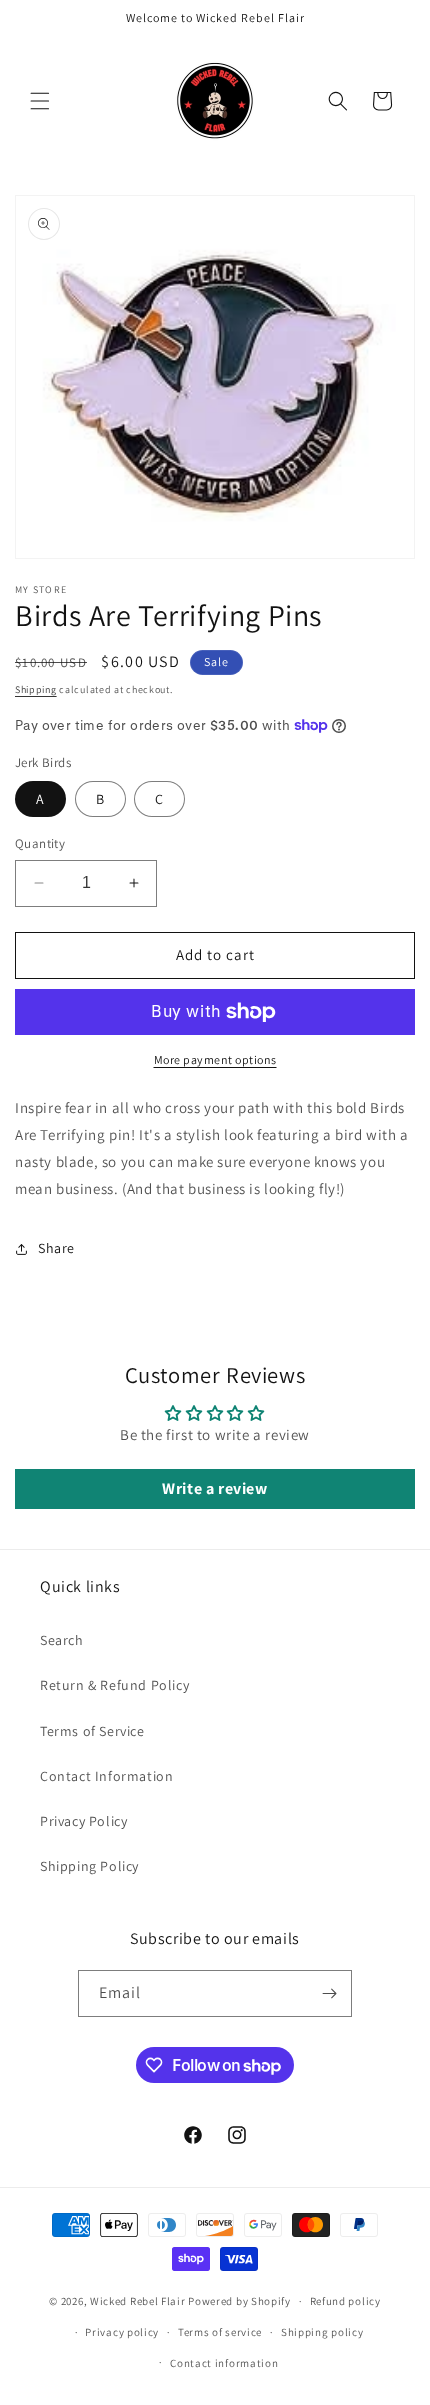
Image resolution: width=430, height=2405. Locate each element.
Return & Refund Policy (114, 1685)
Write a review (214, 1488)
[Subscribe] (329, 1993)
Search (62, 1640)
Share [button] (56, 1248)
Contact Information (106, 1776)
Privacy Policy (83, 1821)
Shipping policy (322, 2332)
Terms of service (220, 2332)
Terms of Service (92, 1731)
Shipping (36, 689)
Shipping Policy (89, 1866)
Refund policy (345, 2301)
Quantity (40, 843)
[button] (40, 101)
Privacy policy (122, 2332)
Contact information (224, 2363)
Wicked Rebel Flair (138, 2301)
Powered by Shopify (239, 2301)
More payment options (215, 1059)
